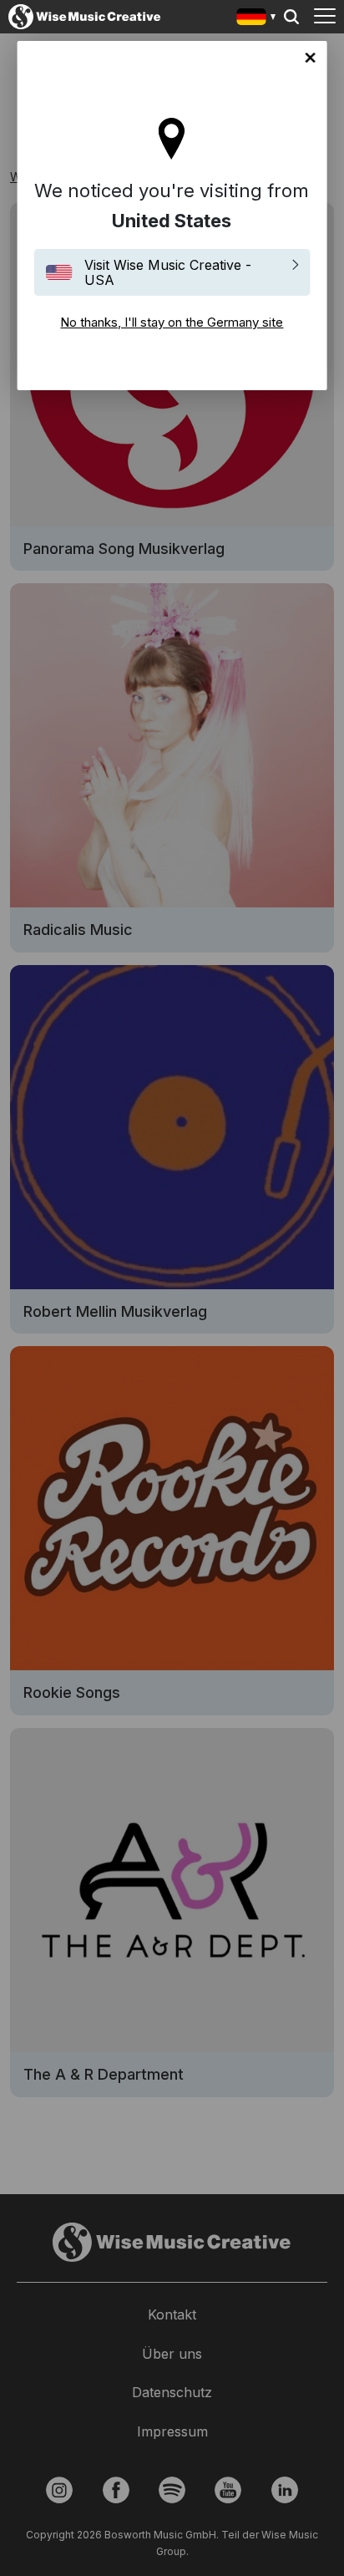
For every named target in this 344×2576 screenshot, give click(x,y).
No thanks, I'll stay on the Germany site (310, 58)
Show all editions (257, 19)
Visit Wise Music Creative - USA (168, 272)
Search (291, 17)
